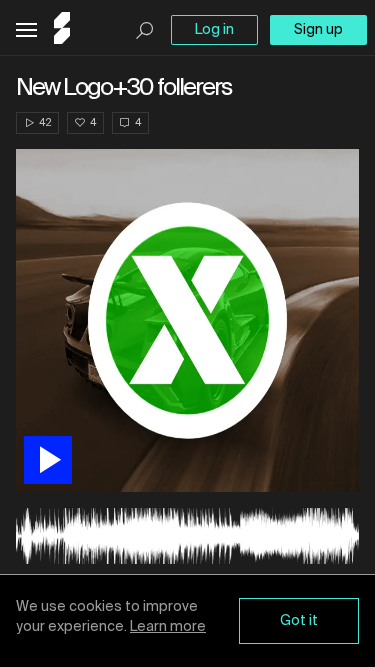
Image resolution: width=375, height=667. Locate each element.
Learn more (168, 627)
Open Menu (26, 30)
